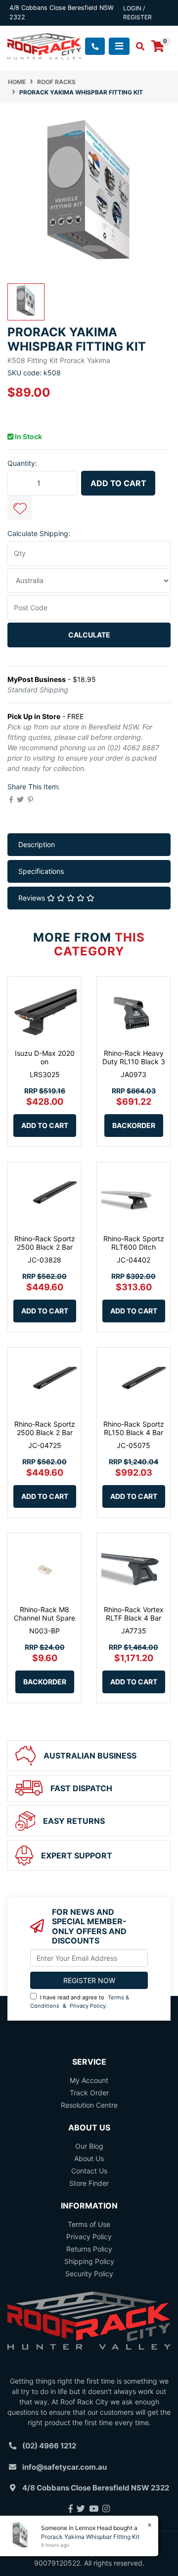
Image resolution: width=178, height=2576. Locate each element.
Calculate (89, 635)
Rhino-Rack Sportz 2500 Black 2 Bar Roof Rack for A (45, 1247)
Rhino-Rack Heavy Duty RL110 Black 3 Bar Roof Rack (134, 1062)
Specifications (41, 871)
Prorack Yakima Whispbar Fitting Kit (90, 2537)
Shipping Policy (89, 2261)
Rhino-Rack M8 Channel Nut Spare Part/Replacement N (44, 1622)
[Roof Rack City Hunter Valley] (44, 45)
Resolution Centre (89, 2105)
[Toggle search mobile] (137, 46)
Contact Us (89, 2171)
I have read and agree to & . (80, 2002)
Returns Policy (89, 2249)
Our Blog (89, 2146)
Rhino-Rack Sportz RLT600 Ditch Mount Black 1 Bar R (134, 1251)
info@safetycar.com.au (65, 2467)
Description (37, 844)
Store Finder (89, 2183)
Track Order (89, 2093)
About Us (89, 2158)
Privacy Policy (88, 2006)
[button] (20, 508)
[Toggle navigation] (119, 46)
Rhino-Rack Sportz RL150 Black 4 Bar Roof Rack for (134, 1432)
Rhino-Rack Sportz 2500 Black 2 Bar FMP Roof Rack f (45, 1432)
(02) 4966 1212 (49, 2446)
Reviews (33, 898)
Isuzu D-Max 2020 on (45, 1057)
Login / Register (137, 13)
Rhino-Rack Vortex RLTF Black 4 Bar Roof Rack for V (134, 1618)
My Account (89, 2080)
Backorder (134, 1125)
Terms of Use (89, 2224)
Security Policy (89, 2274)
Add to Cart (118, 483)
